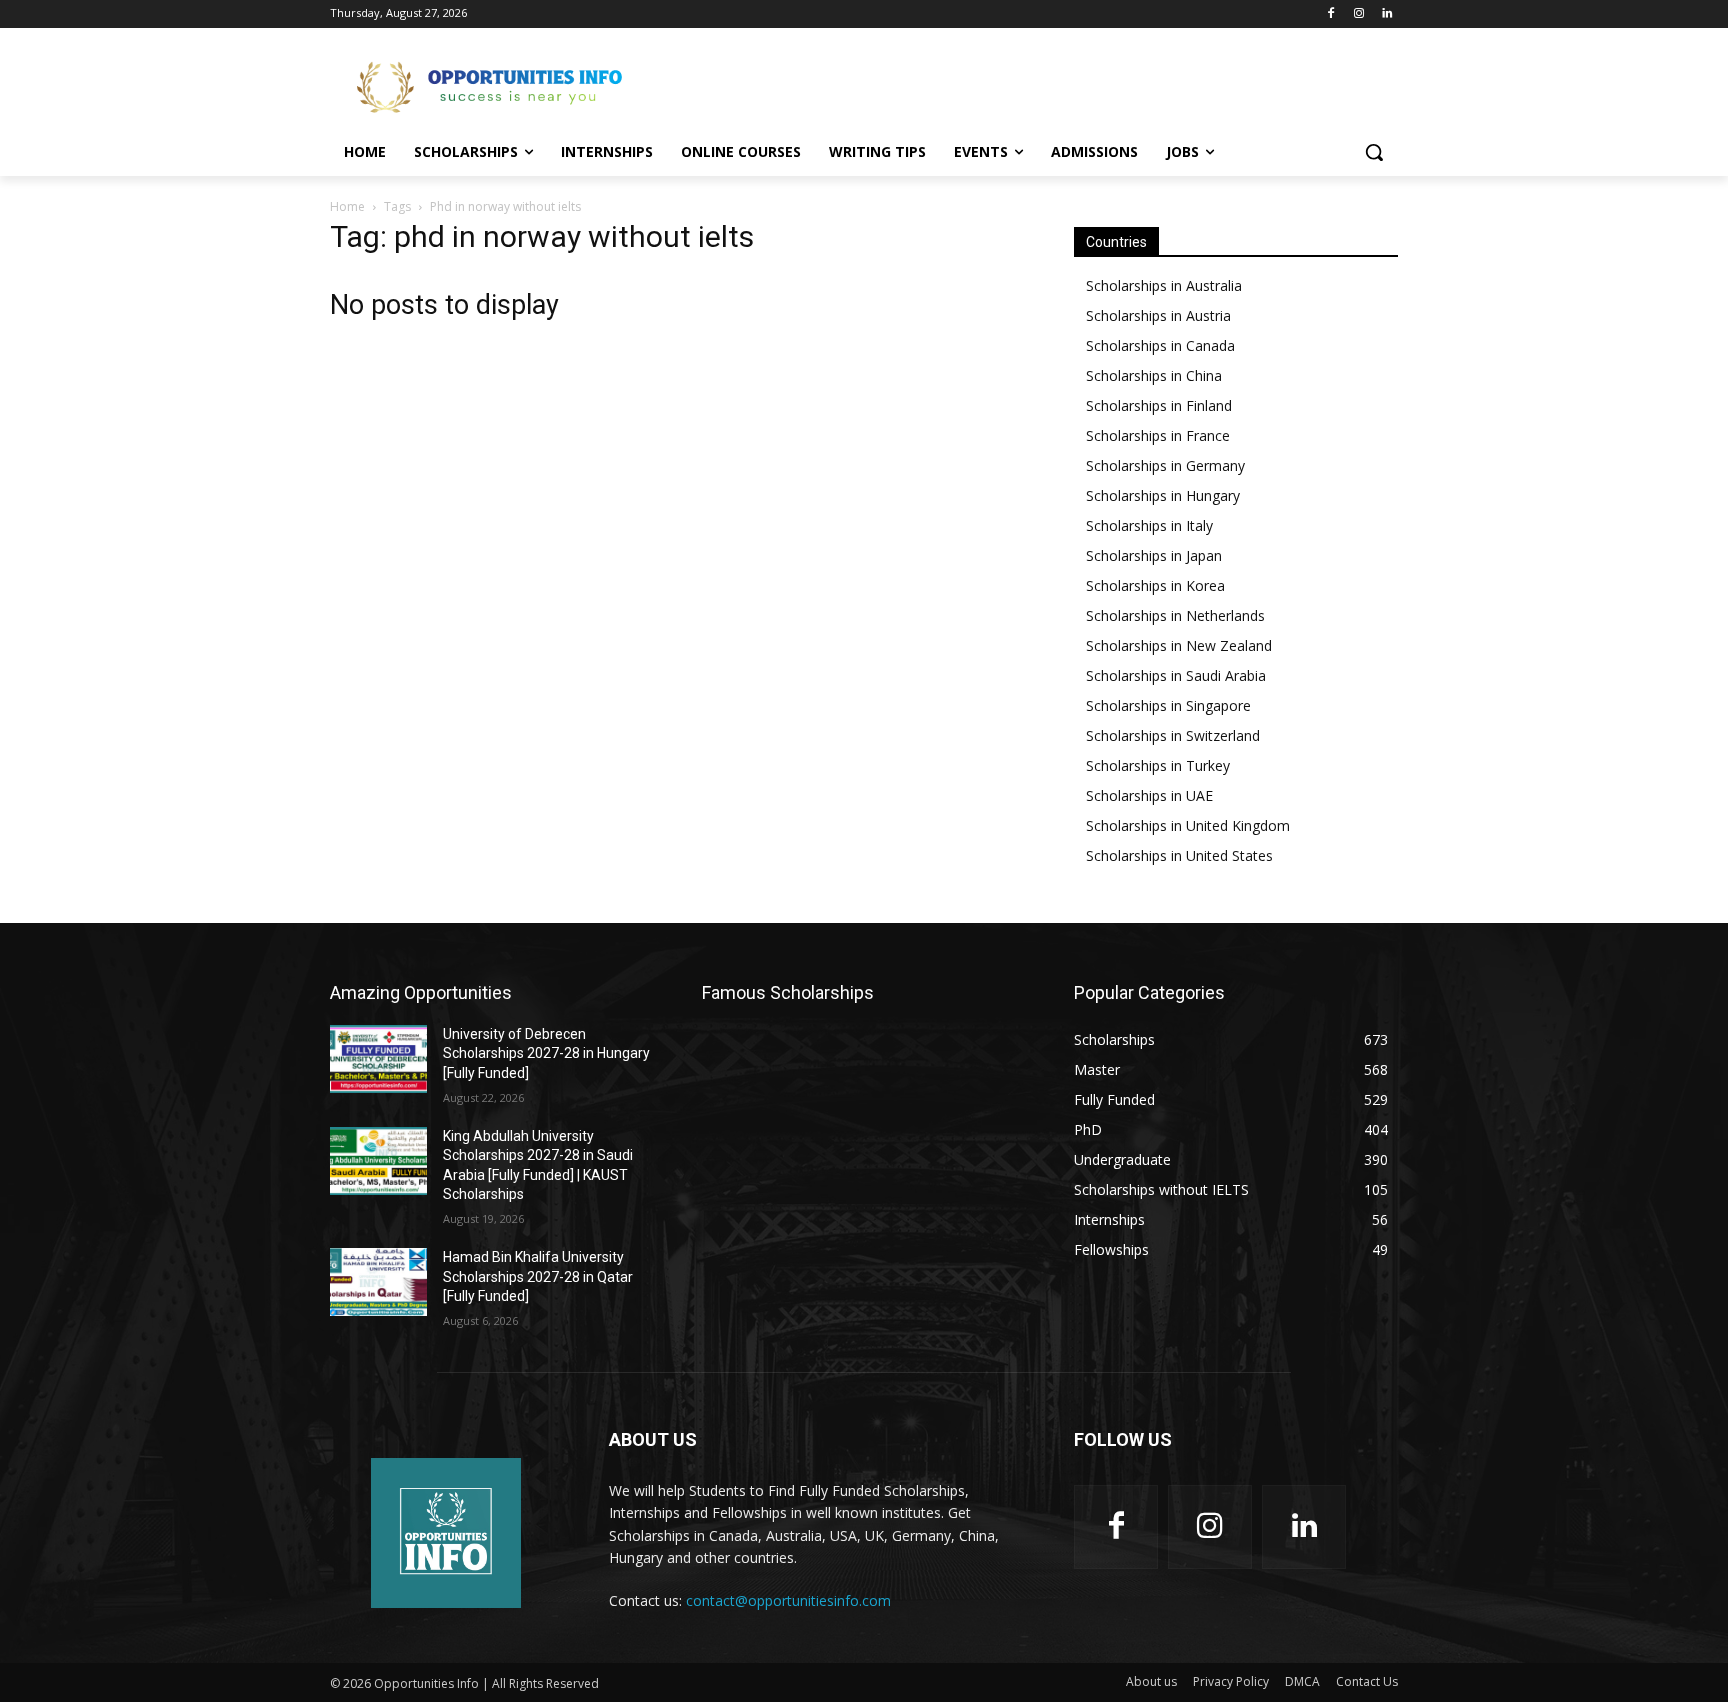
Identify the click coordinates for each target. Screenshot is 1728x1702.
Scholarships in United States (1179, 855)
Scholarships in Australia (1164, 285)
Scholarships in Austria (1158, 315)
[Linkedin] (1386, 14)
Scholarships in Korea (1155, 585)
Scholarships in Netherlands (1175, 615)
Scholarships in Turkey (1158, 765)
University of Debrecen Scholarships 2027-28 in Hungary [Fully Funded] (546, 1053)
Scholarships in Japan (1154, 555)
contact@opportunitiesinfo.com (788, 1600)
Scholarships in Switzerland (1173, 735)
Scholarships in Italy (1149, 525)
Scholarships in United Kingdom (1188, 825)
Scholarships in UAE (1149, 795)
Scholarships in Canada (1160, 345)
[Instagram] (1358, 14)
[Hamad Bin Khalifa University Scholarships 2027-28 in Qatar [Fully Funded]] (378, 1282)
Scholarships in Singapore (1168, 705)
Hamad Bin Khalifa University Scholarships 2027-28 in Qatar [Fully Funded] (538, 1276)
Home (347, 206)
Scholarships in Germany (1165, 465)
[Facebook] (1331, 14)
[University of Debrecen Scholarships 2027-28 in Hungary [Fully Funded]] (378, 1059)
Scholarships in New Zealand (1179, 645)
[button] (1374, 152)
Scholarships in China (1154, 375)
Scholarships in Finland (1159, 405)
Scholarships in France (1158, 435)
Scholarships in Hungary (1163, 495)
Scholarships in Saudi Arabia (1176, 675)
